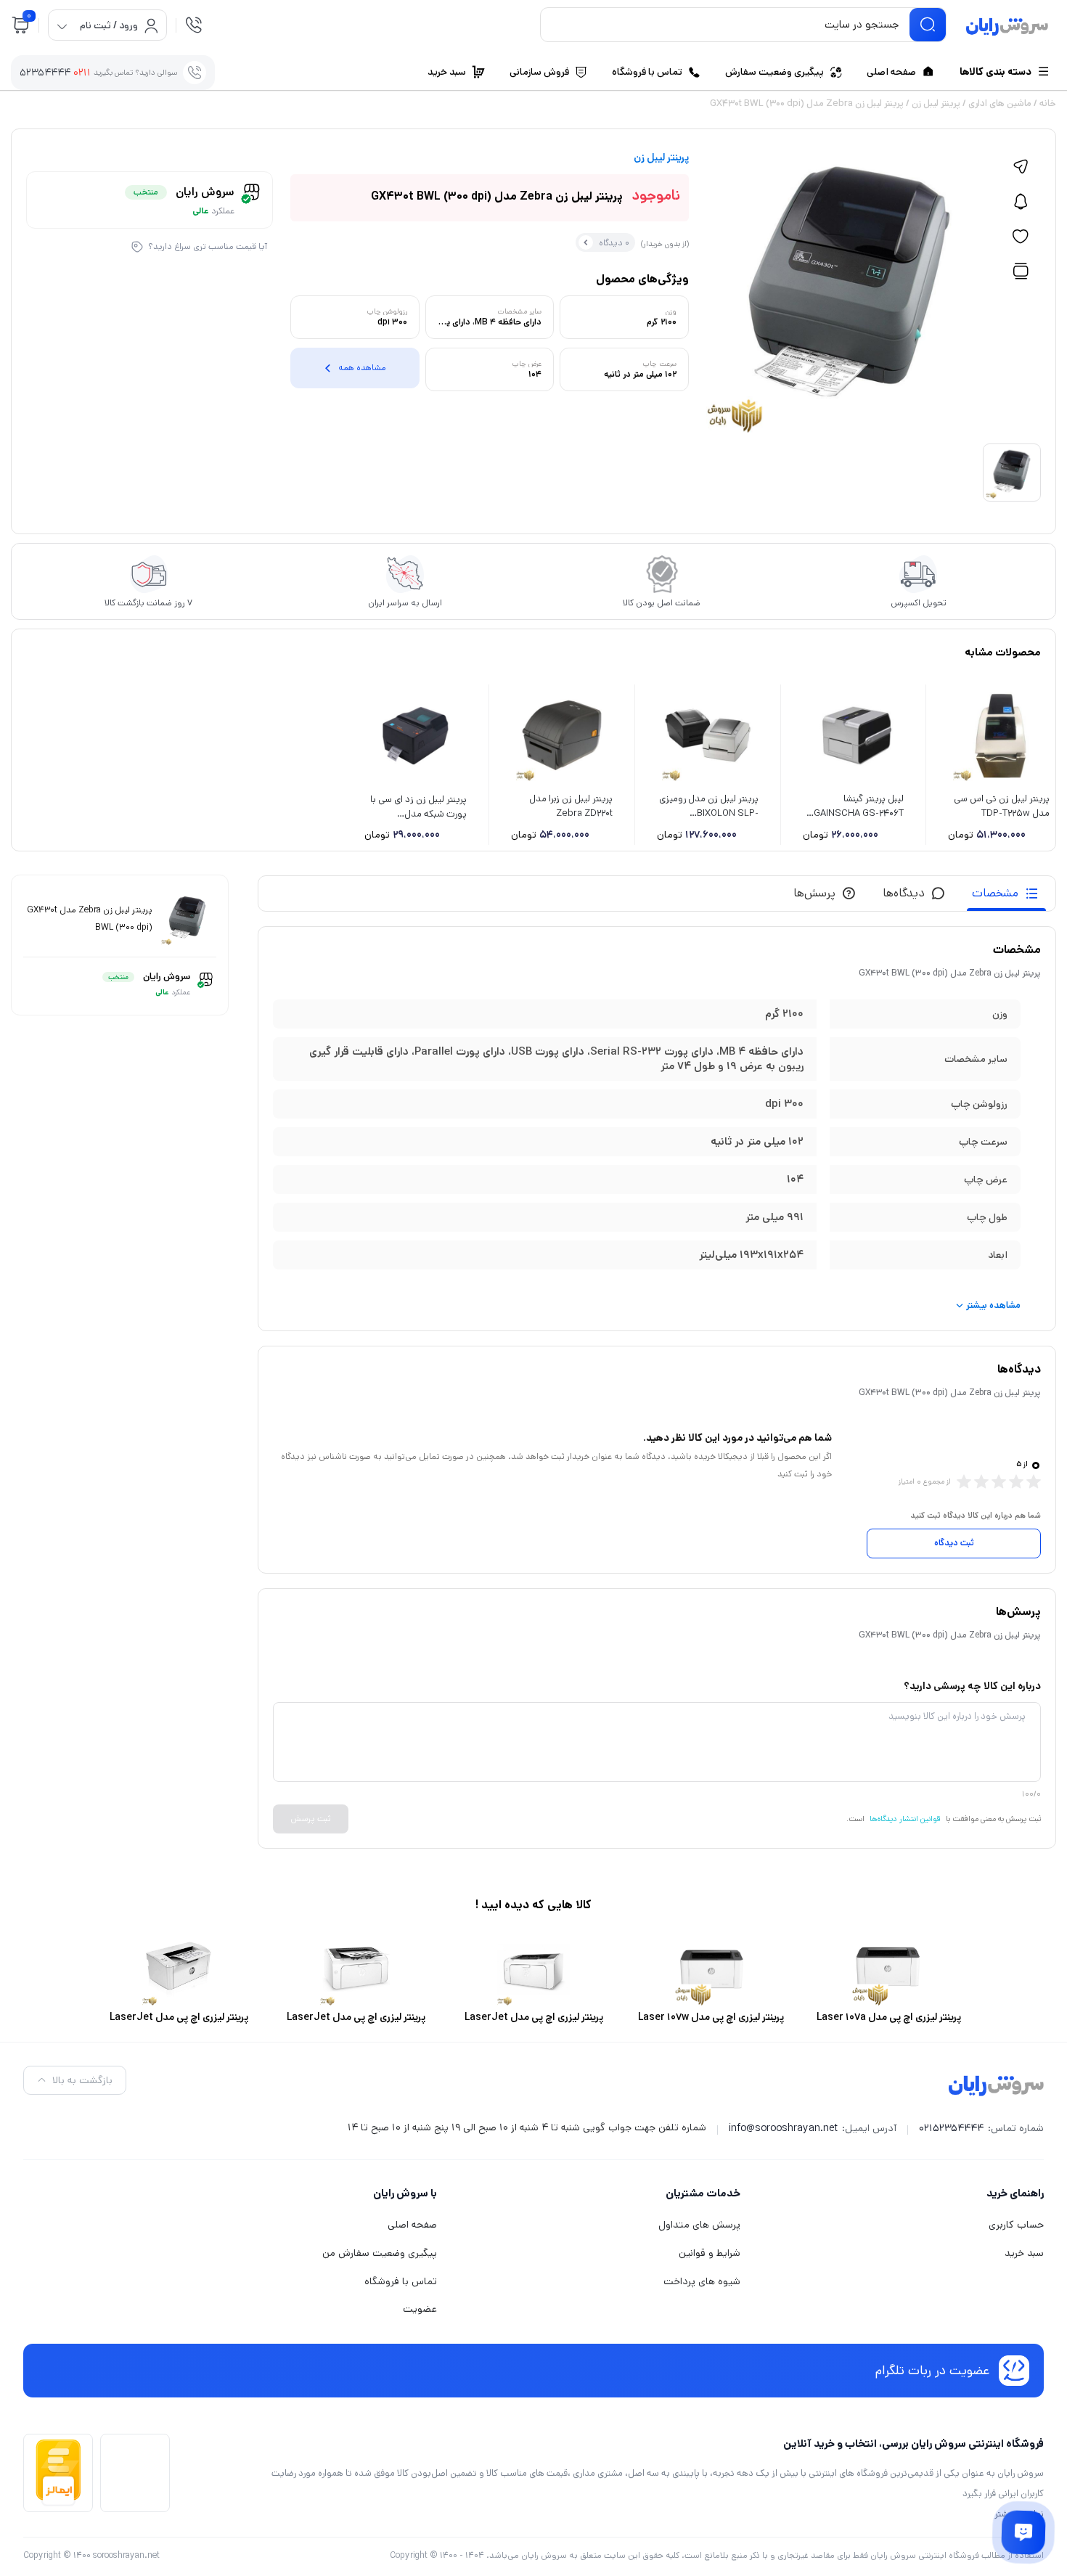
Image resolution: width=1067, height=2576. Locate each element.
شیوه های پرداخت (702, 2281)
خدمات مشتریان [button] (703, 2193)
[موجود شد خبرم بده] (1021, 202)
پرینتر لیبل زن (936, 103)
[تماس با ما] (1023, 2532)
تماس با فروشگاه (401, 2281)
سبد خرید (1024, 2253)
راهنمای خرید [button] (1015, 2193)
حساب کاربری (1016, 2225)
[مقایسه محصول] (1021, 271)
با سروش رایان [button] (405, 2193)
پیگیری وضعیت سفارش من (380, 2253)
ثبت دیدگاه (954, 1543)
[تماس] (194, 25)
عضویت (420, 2309)
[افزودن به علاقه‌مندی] (1021, 237)
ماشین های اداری (1000, 103)
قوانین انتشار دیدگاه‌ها (905, 1819)
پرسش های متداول (699, 2225)
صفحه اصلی (412, 2225)
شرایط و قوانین (710, 2253)
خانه (1048, 103)
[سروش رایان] (1007, 28)
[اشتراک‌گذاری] (1021, 167)
